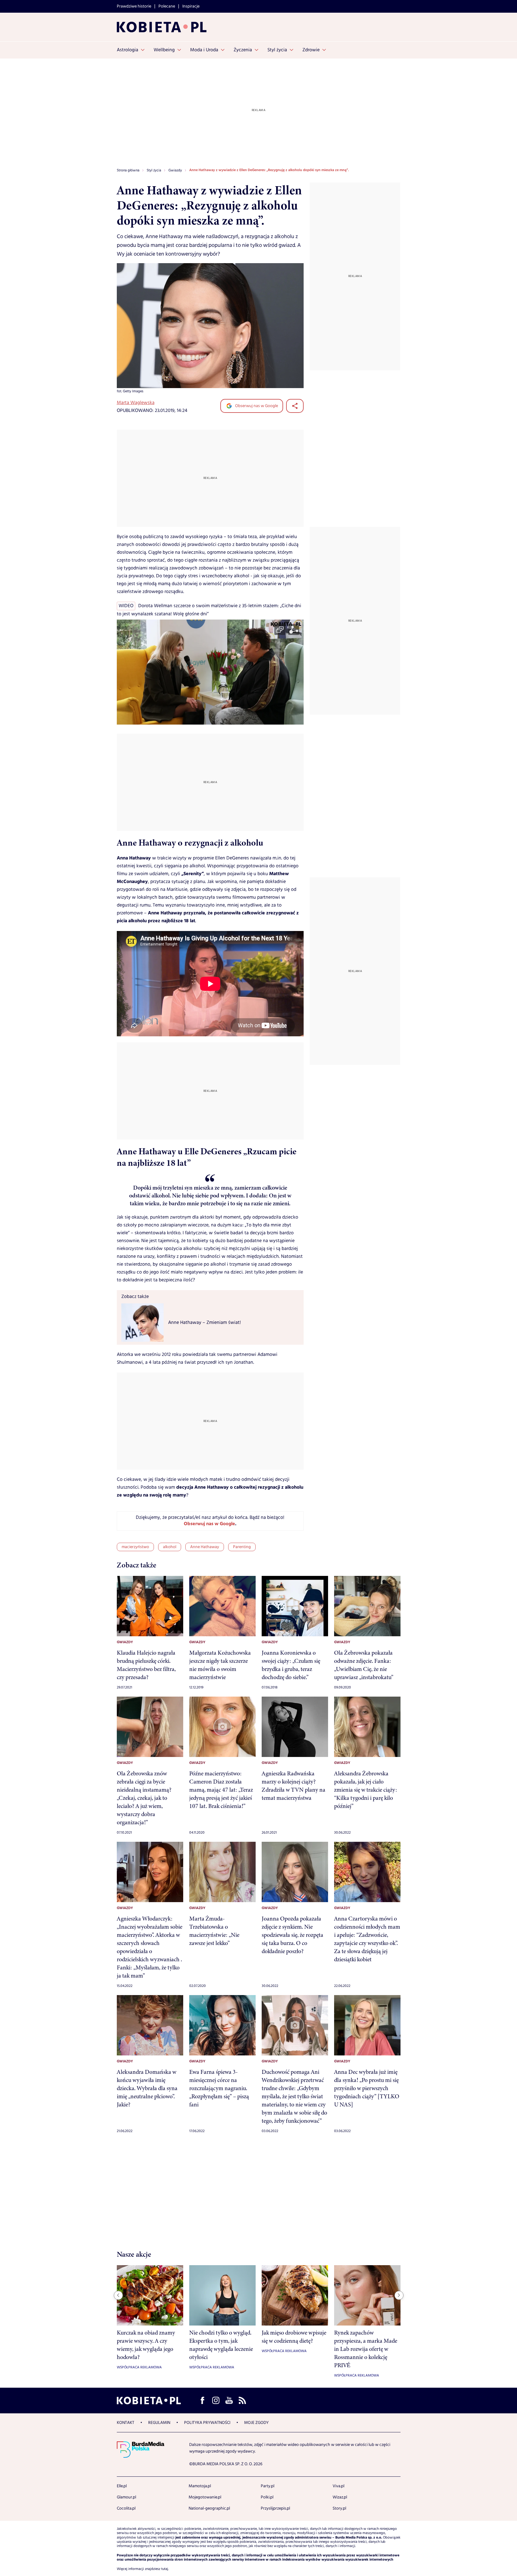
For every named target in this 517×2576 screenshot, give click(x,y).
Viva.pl (338, 2486)
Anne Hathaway (205, 1547)
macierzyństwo (135, 1547)
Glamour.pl (126, 2497)
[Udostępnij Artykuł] (295, 406)
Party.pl (268, 2486)
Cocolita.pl (126, 2508)
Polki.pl (267, 2497)
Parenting (242, 1547)
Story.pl (339, 2508)
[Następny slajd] (399, 2295)
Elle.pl (122, 2486)
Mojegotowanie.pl (205, 2497)
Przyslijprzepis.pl (275, 2508)
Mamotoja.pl (200, 2486)
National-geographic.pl (209, 2508)
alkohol (170, 1547)
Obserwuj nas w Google (256, 406)
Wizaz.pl (340, 2497)
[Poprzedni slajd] (118, 2295)
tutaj (165, 2569)
